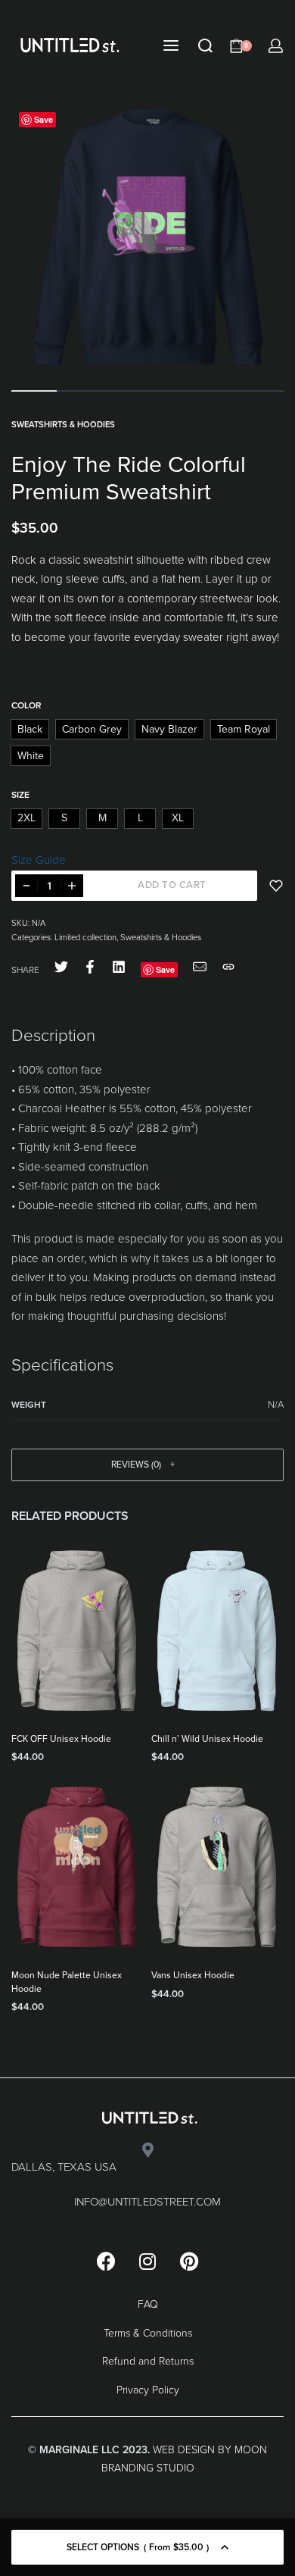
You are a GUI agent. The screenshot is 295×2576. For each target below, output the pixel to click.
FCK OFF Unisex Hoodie (61, 1739)
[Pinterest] (189, 2261)
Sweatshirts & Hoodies (63, 425)
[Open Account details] (276, 46)
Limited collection (85, 938)
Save (43, 119)
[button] (147, 1465)
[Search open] (205, 46)
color (26, 705)
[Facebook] (106, 2261)
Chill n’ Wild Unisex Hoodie (207, 1739)
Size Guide (39, 860)
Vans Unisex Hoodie (193, 1975)
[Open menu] (171, 45)
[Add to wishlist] (276, 886)
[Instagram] (147, 2261)
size (20, 795)
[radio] (30, 729)
